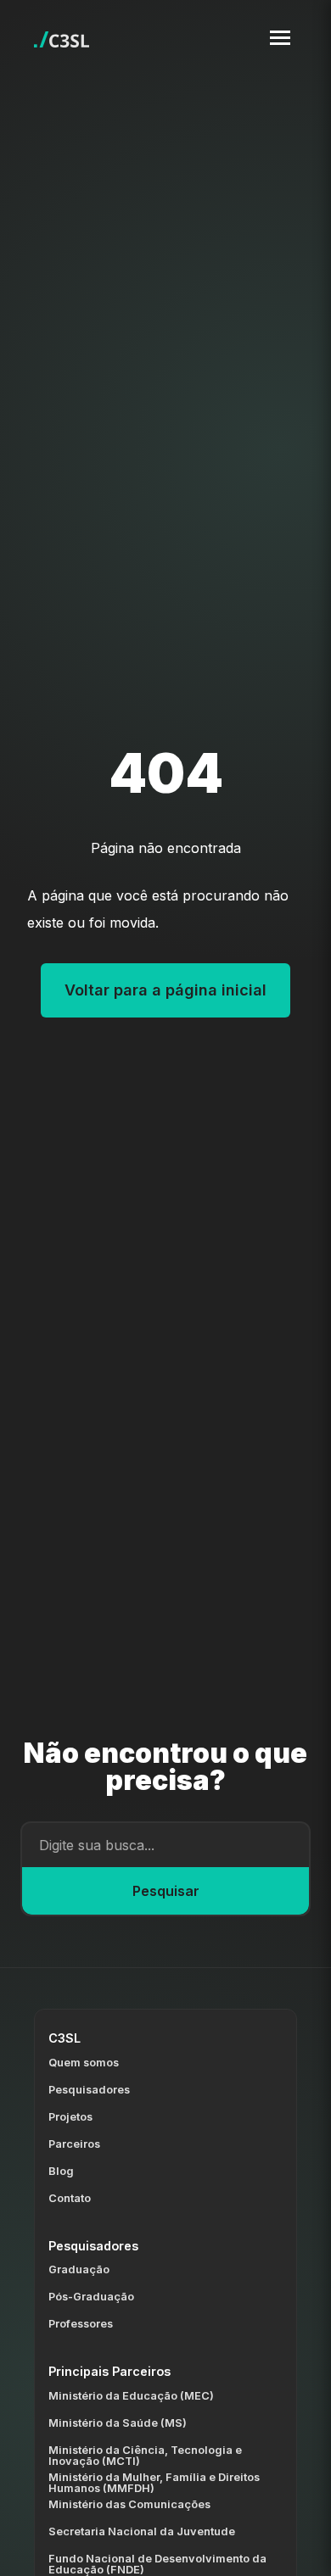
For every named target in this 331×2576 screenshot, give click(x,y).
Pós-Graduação (91, 2297)
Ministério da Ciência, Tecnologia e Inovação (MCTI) (145, 2456)
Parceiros (74, 2144)
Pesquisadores (89, 2090)
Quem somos (84, 2063)
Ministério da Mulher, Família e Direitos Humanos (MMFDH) (154, 2483)
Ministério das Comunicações (129, 2504)
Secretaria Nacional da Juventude (142, 2531)
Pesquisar (166, 1891)
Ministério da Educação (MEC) (131, 2396)
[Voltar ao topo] (298, 2550)
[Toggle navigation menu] (280, 38)
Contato (70, 2198)
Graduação (79, 2269)
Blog (61, 2171)
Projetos (70, 2117)
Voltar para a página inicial (165, 990)
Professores (81, 2324)
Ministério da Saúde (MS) (118, 2423)
